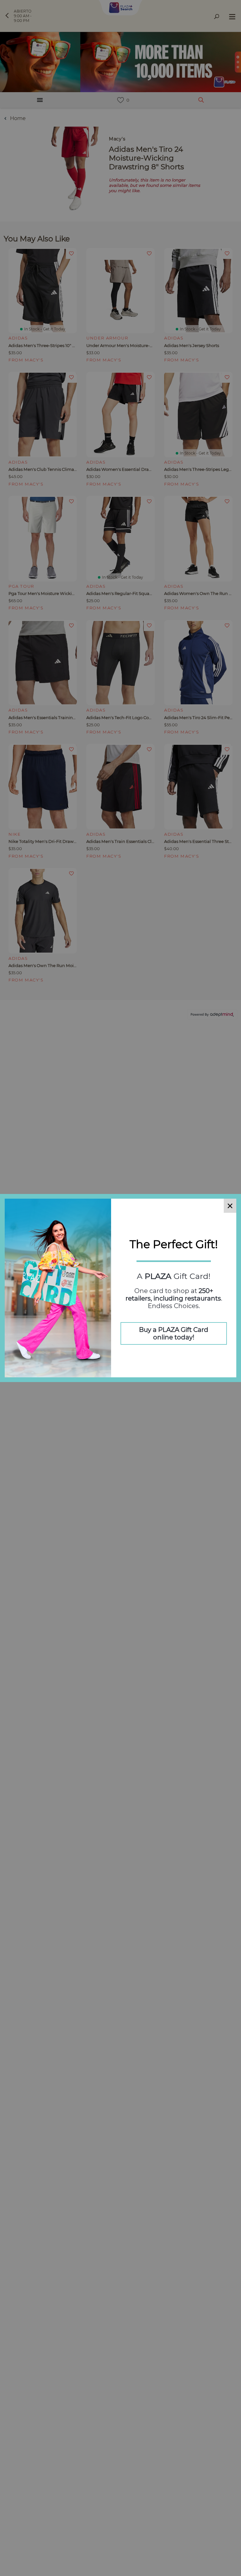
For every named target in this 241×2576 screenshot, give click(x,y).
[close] (230, 1206)
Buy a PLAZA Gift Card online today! (174, 1333)
